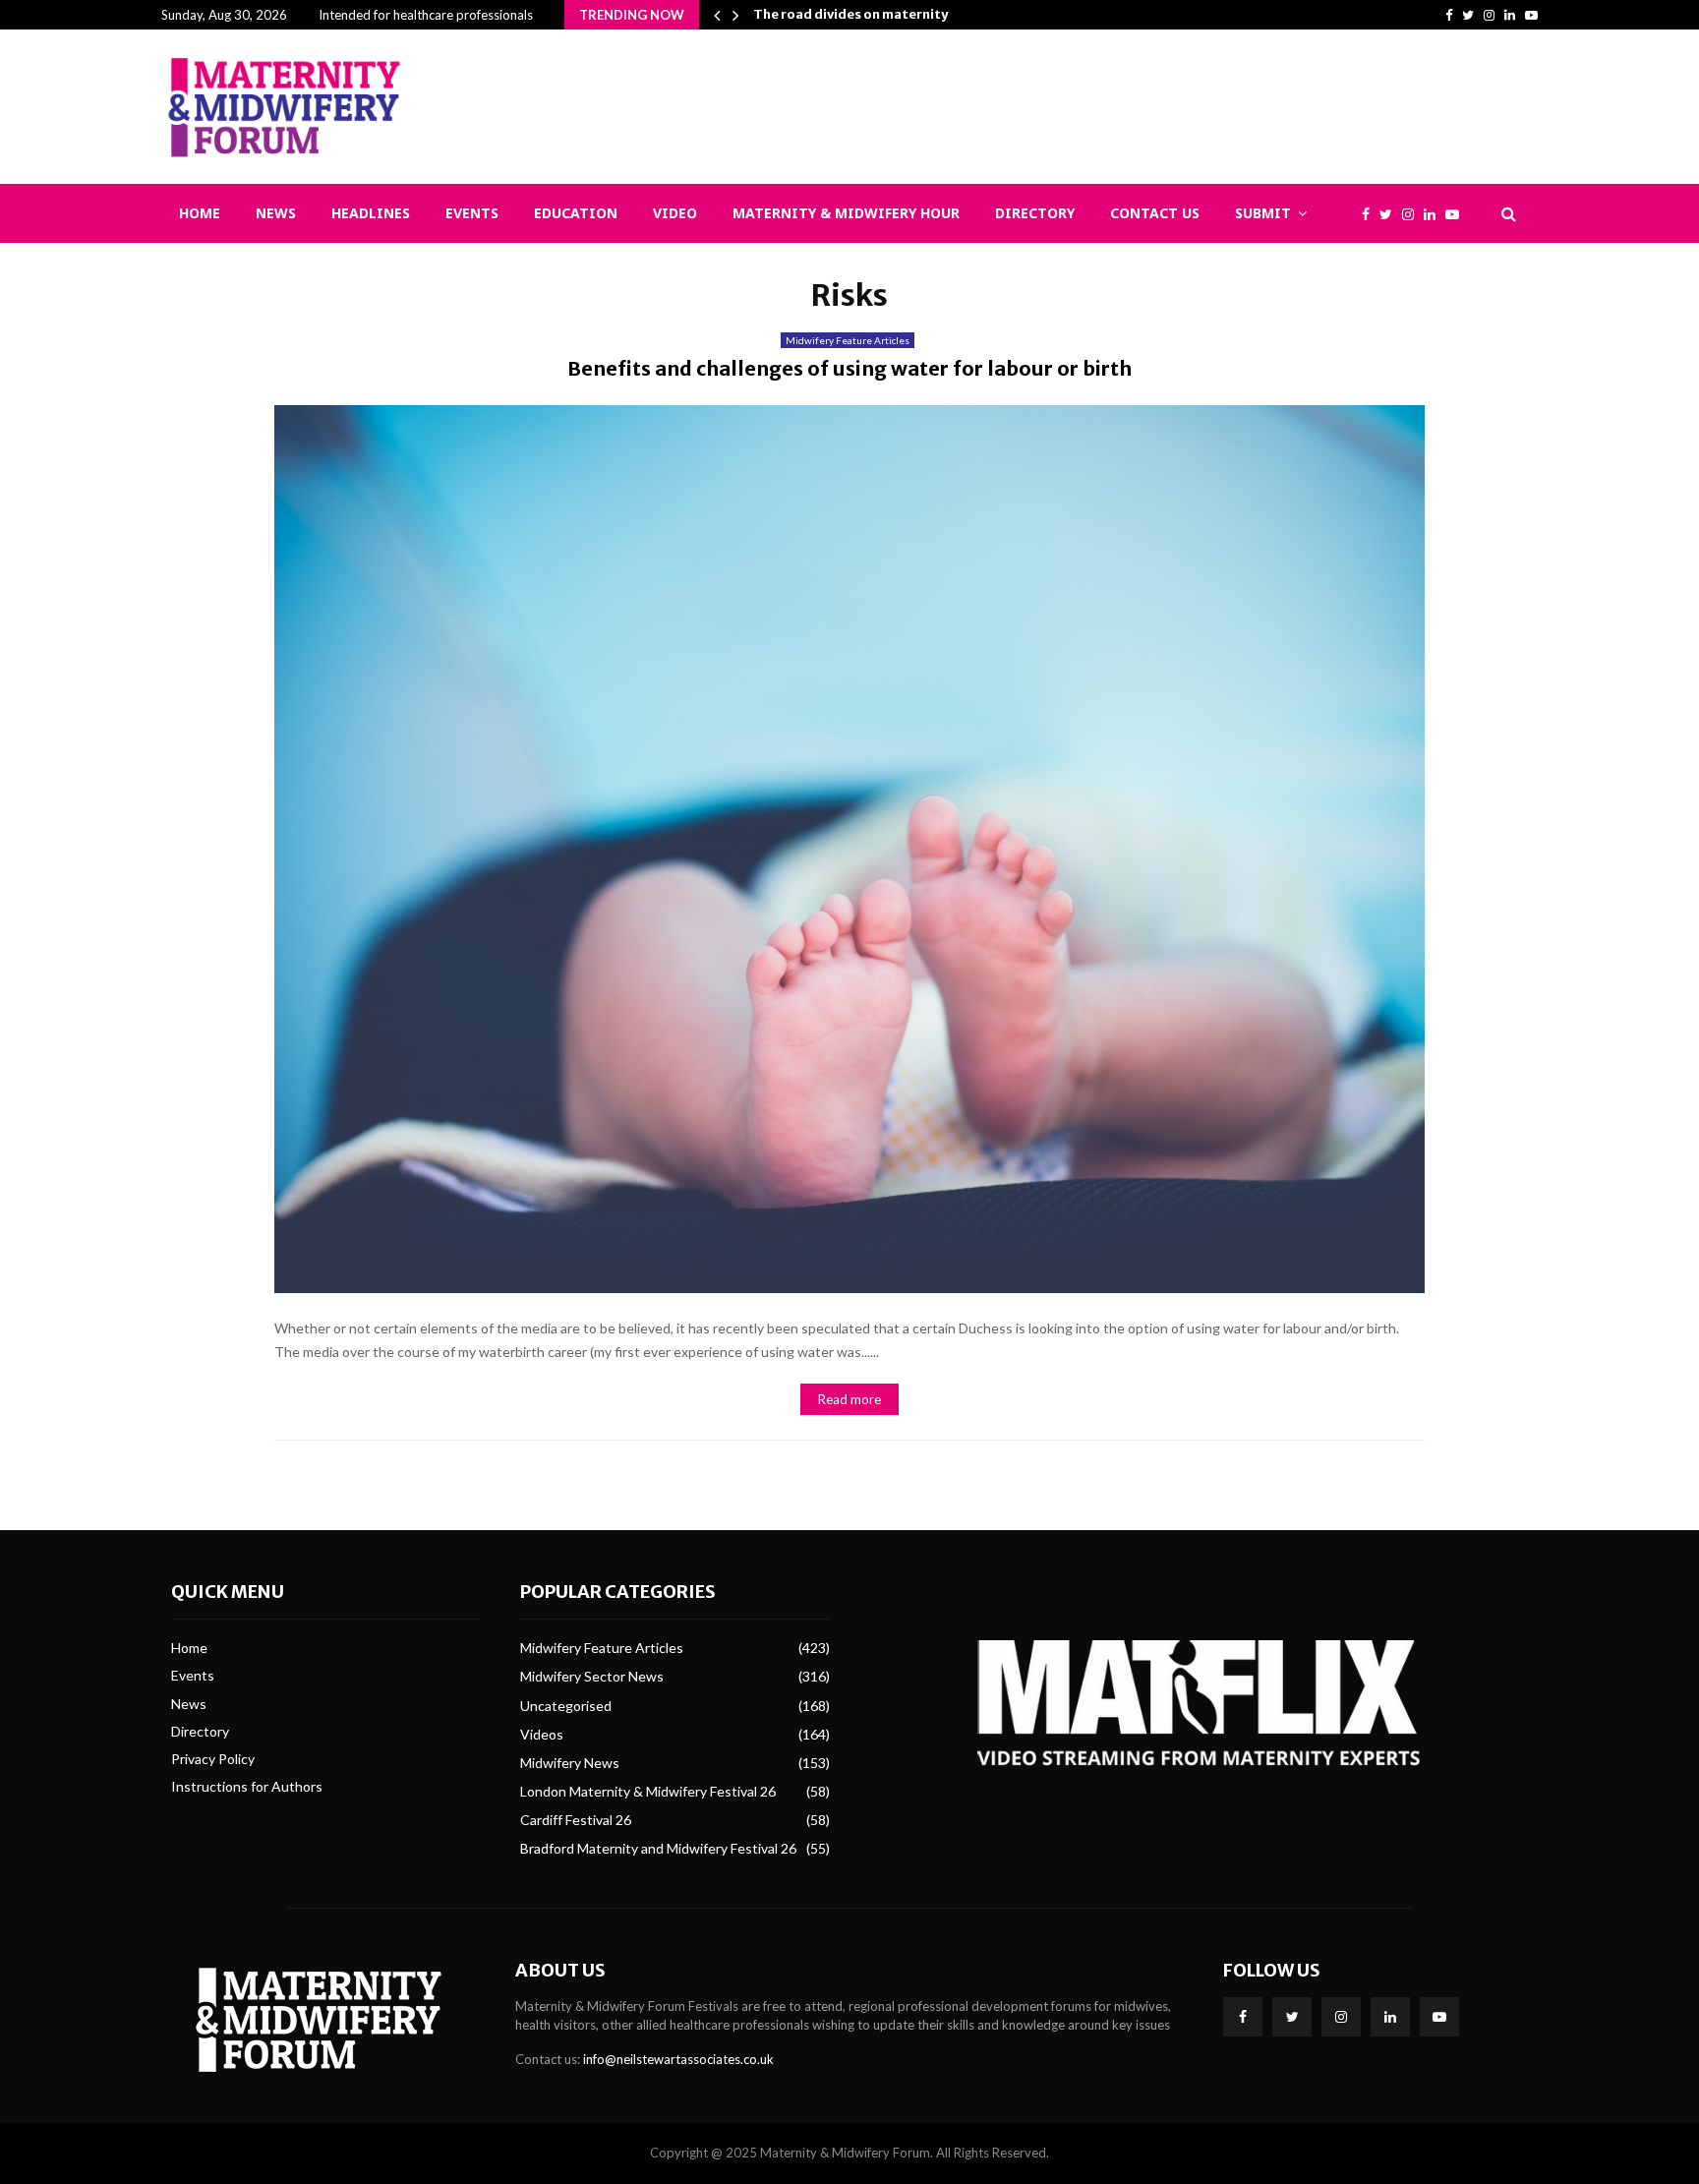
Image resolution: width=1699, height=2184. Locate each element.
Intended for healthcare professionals (426, 15)
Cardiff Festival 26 (576, 1820)
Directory (1035, 213)
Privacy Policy (213, 1759)
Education (576, 213)
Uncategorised (566, 1706)
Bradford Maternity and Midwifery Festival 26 (658, 1848)
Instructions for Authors (247, 1786)
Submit (1263, 213)
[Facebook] (1371, 214)
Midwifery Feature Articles (848, 340)
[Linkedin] (1435, 214)
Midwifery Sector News (592, 1676)
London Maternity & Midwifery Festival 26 (648, 1791)
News (276, 213)
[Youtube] (1457, 214)
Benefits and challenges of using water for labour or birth (849, 368)
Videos (542, 1734)
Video (675, 213)
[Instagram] (1413, 214)
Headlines (371, 213)
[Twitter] (1391, 214)
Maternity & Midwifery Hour (846, 213)
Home (200, 213)
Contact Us (1155, 213)
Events (472, 213)
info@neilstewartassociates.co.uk (678, 2059)
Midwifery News (570, 1763)
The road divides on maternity (850, 14)
